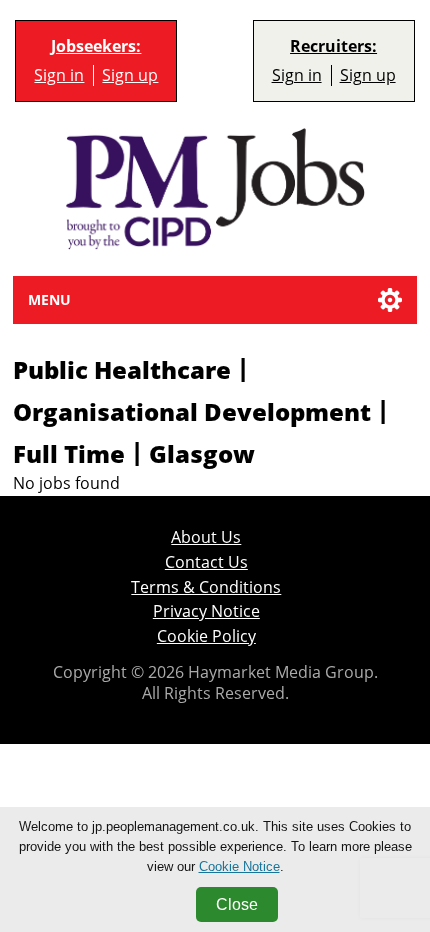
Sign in (59, 75)
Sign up (130, 75)
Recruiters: (333, 46)
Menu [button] (49, 299)
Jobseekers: (96, 46)
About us (206, 537)
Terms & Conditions (206, 587)
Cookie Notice (239, 866)
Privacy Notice (206, 611)
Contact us (206, 562)
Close (237, 904)
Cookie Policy (206, 636)
